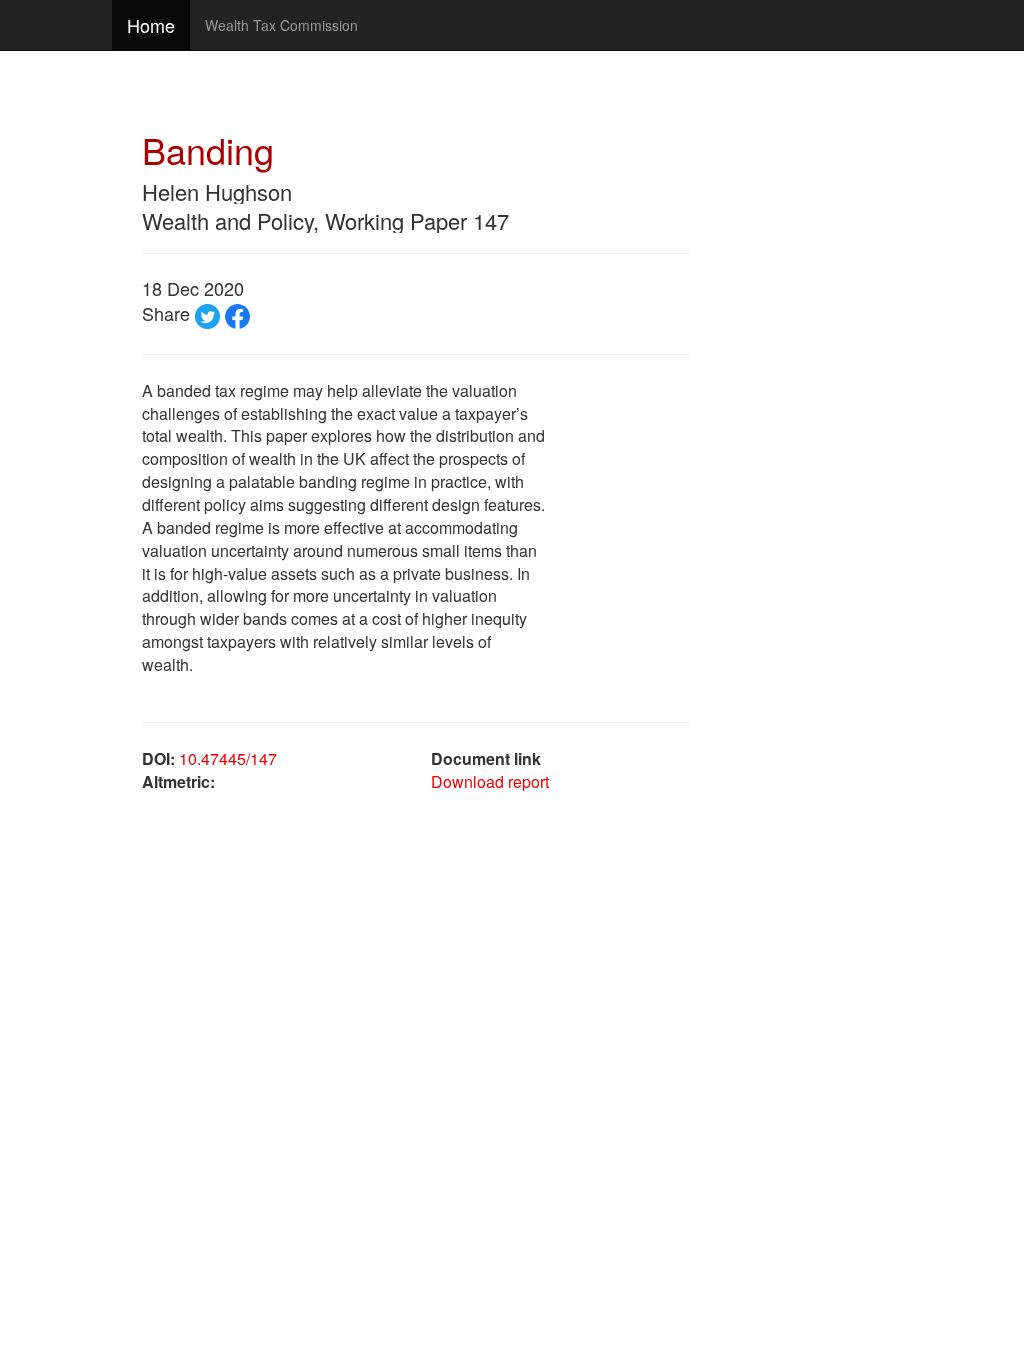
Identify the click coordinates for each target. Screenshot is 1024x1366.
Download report (490, 781)
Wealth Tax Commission (281, 25)
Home (151, 25)
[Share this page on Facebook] (237, 313)
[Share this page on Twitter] (207, 313)
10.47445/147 (228, 758)
